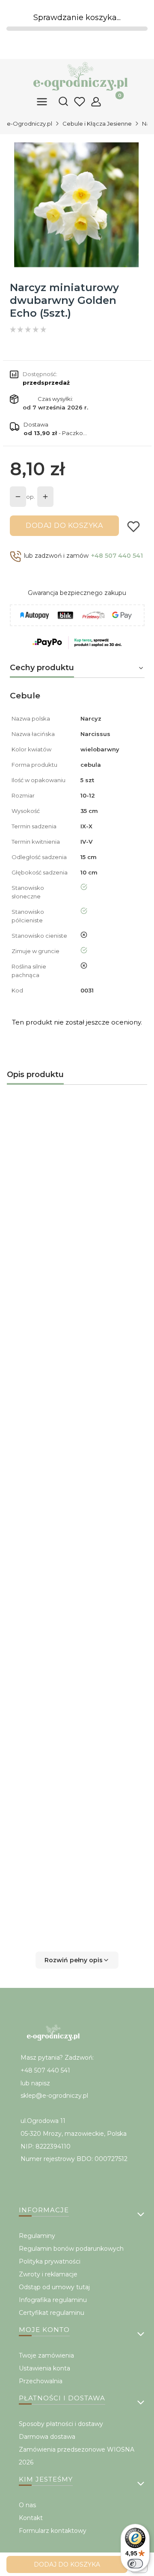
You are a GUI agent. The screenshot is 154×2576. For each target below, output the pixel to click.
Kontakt (31, 2518)
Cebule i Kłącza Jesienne (97, 124)
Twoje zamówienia (46, 2355)
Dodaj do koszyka (64, 526)
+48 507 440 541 (117, 556)
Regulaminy (37, 2236)
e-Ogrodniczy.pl (30, 124)
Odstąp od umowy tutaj (54, 2287)
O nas (27, 2505)
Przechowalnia (41, 2381)
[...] (77, 205)
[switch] (135, 2564)
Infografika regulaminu (53, 2300)
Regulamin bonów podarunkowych (71, 2249)
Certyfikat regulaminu (52, 2313)
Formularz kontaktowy (53, 2531)
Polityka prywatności (50, 2261)
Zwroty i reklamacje (48, 2274)
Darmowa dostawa (47, 2437)
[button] (77, 1960)
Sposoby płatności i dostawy (61, 2424)
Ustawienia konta (44, 2368)
